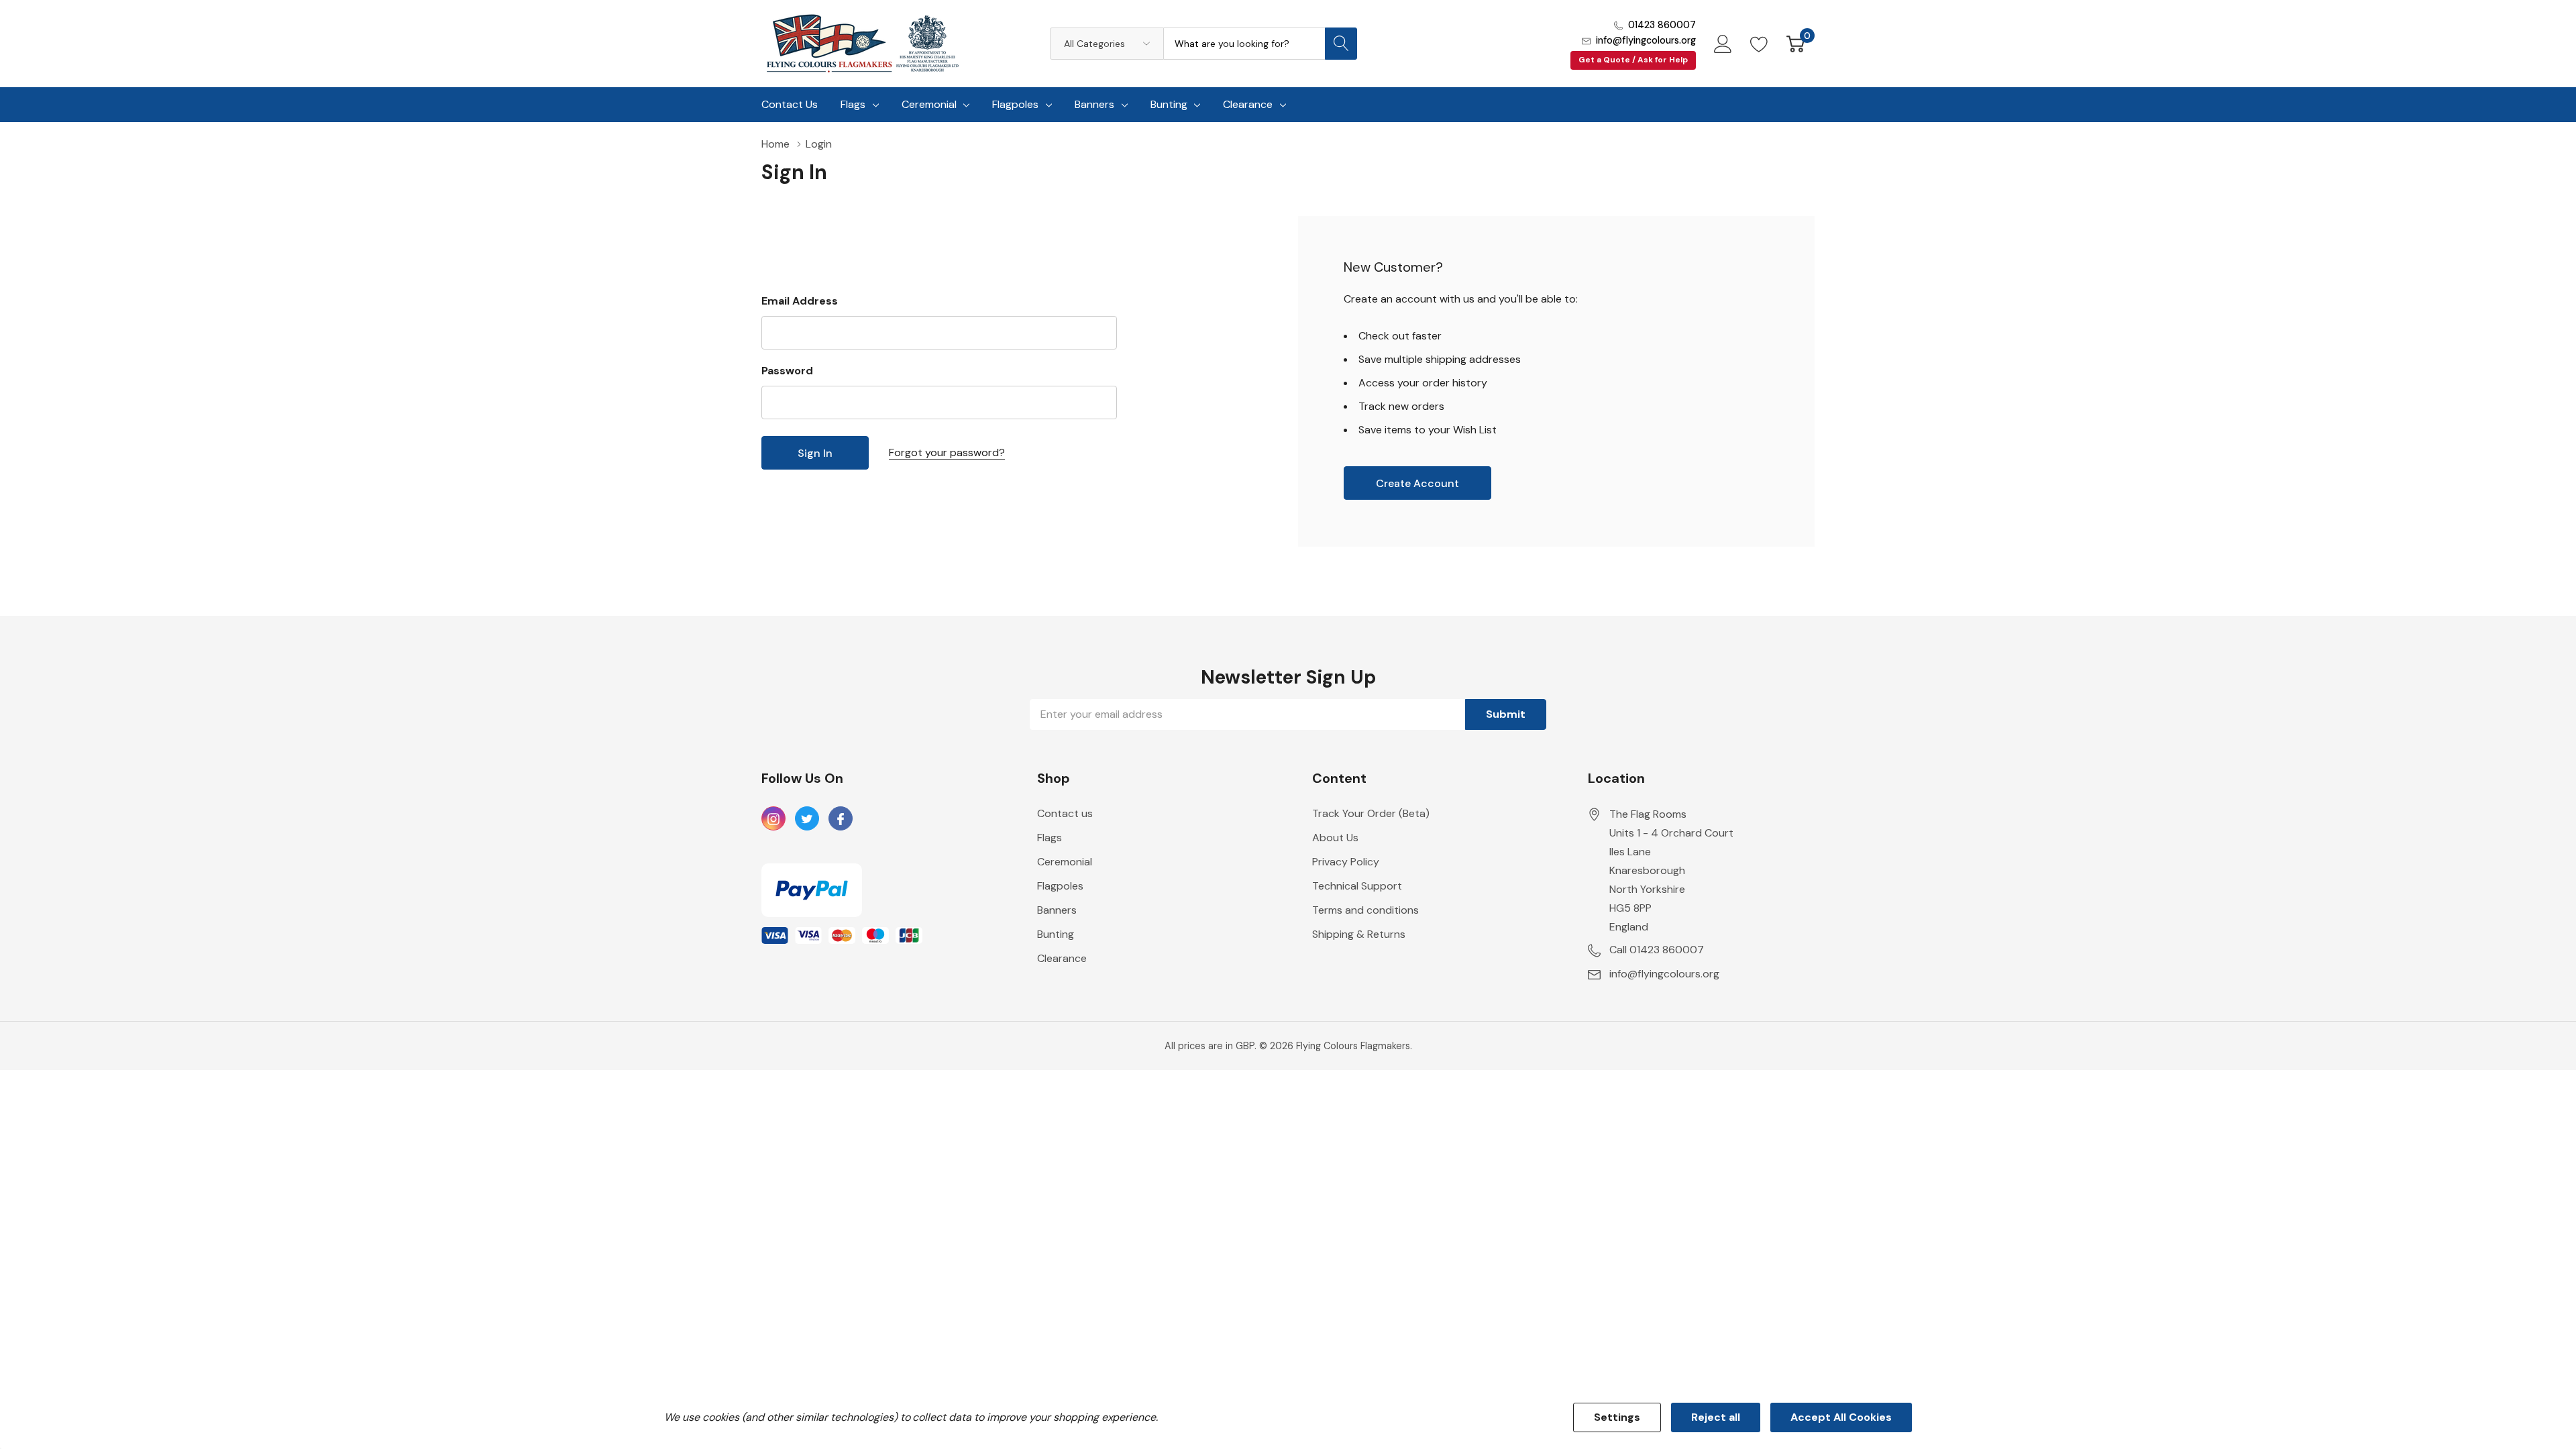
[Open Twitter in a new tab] (807, 819)
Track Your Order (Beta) (1371, 813)
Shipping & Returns (1359, 934)
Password (787, 371)
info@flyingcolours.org (1646, 40)
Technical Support (1357, 886)
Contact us (1065, 813)
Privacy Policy (1346, 862)
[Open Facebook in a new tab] (841, 819)
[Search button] (1341, 44)
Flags (853, 104)
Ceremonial (929, 104)
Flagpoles (1015, 104)
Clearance (1248, 104)
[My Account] (1723, 44)
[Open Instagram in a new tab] (773, 819)
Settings (1617, 1417)
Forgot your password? (947, 452)
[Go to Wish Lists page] (1759, 44)
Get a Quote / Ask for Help (1633, 60)
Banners (1094, 104)
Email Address (800, 301)
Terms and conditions (1365, 910)
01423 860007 (1662, 25)
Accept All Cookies (1841, 1417)
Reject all (1716, 1417)
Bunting (1169, 104)
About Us (1335, 838)
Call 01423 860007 (1657, 950)
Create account (1417, 483)
